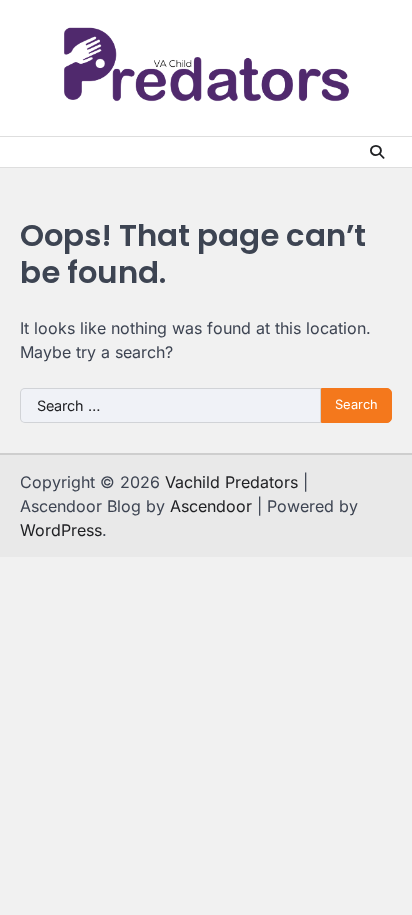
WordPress (61, 530)
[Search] (377, 152)
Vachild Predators (231, 482)
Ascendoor (211, 506)
